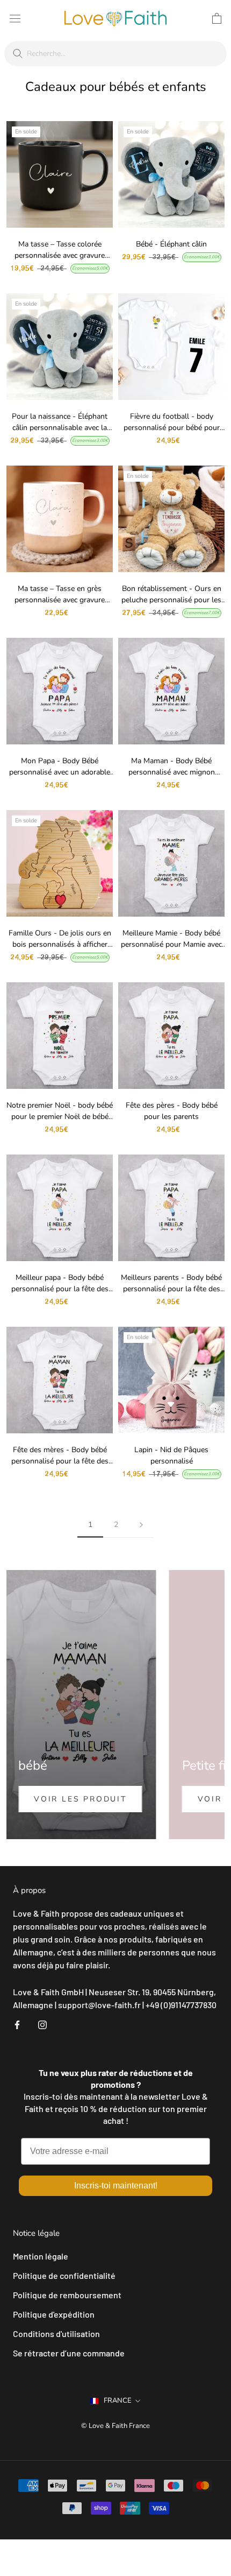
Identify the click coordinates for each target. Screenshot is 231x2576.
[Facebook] (17, 2024)
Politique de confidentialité (64, 2275)
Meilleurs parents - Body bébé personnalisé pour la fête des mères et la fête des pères (171, 1289)
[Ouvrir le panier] (217, 18)
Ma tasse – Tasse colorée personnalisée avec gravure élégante (60, 255)
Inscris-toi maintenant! (116, 2186)
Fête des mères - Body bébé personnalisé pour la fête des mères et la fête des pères (60, 1461)
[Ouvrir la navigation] (15, 18)
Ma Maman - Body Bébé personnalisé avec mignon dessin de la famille (172, 772)
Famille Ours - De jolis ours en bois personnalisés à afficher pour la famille (60, 944)
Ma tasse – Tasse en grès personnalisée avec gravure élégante (60, 600)
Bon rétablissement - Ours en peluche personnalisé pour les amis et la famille (171, 600)
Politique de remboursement (67, 2295)
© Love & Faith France (115, 2426)
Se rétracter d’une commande (69, 2353)
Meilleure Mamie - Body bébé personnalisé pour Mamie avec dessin (171, 944)
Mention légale (41, 2256)
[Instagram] (42, 2024)
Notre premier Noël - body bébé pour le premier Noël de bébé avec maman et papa (60, 1117)
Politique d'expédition (54, 2314)
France (118, 2401)
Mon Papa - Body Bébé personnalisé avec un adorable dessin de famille (60, 772)
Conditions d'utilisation (56, 2334)
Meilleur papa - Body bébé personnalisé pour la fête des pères (60, 1289)
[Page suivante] (141, 1525)
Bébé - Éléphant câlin (171, 244)
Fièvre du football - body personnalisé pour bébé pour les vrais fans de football (172, 428)
